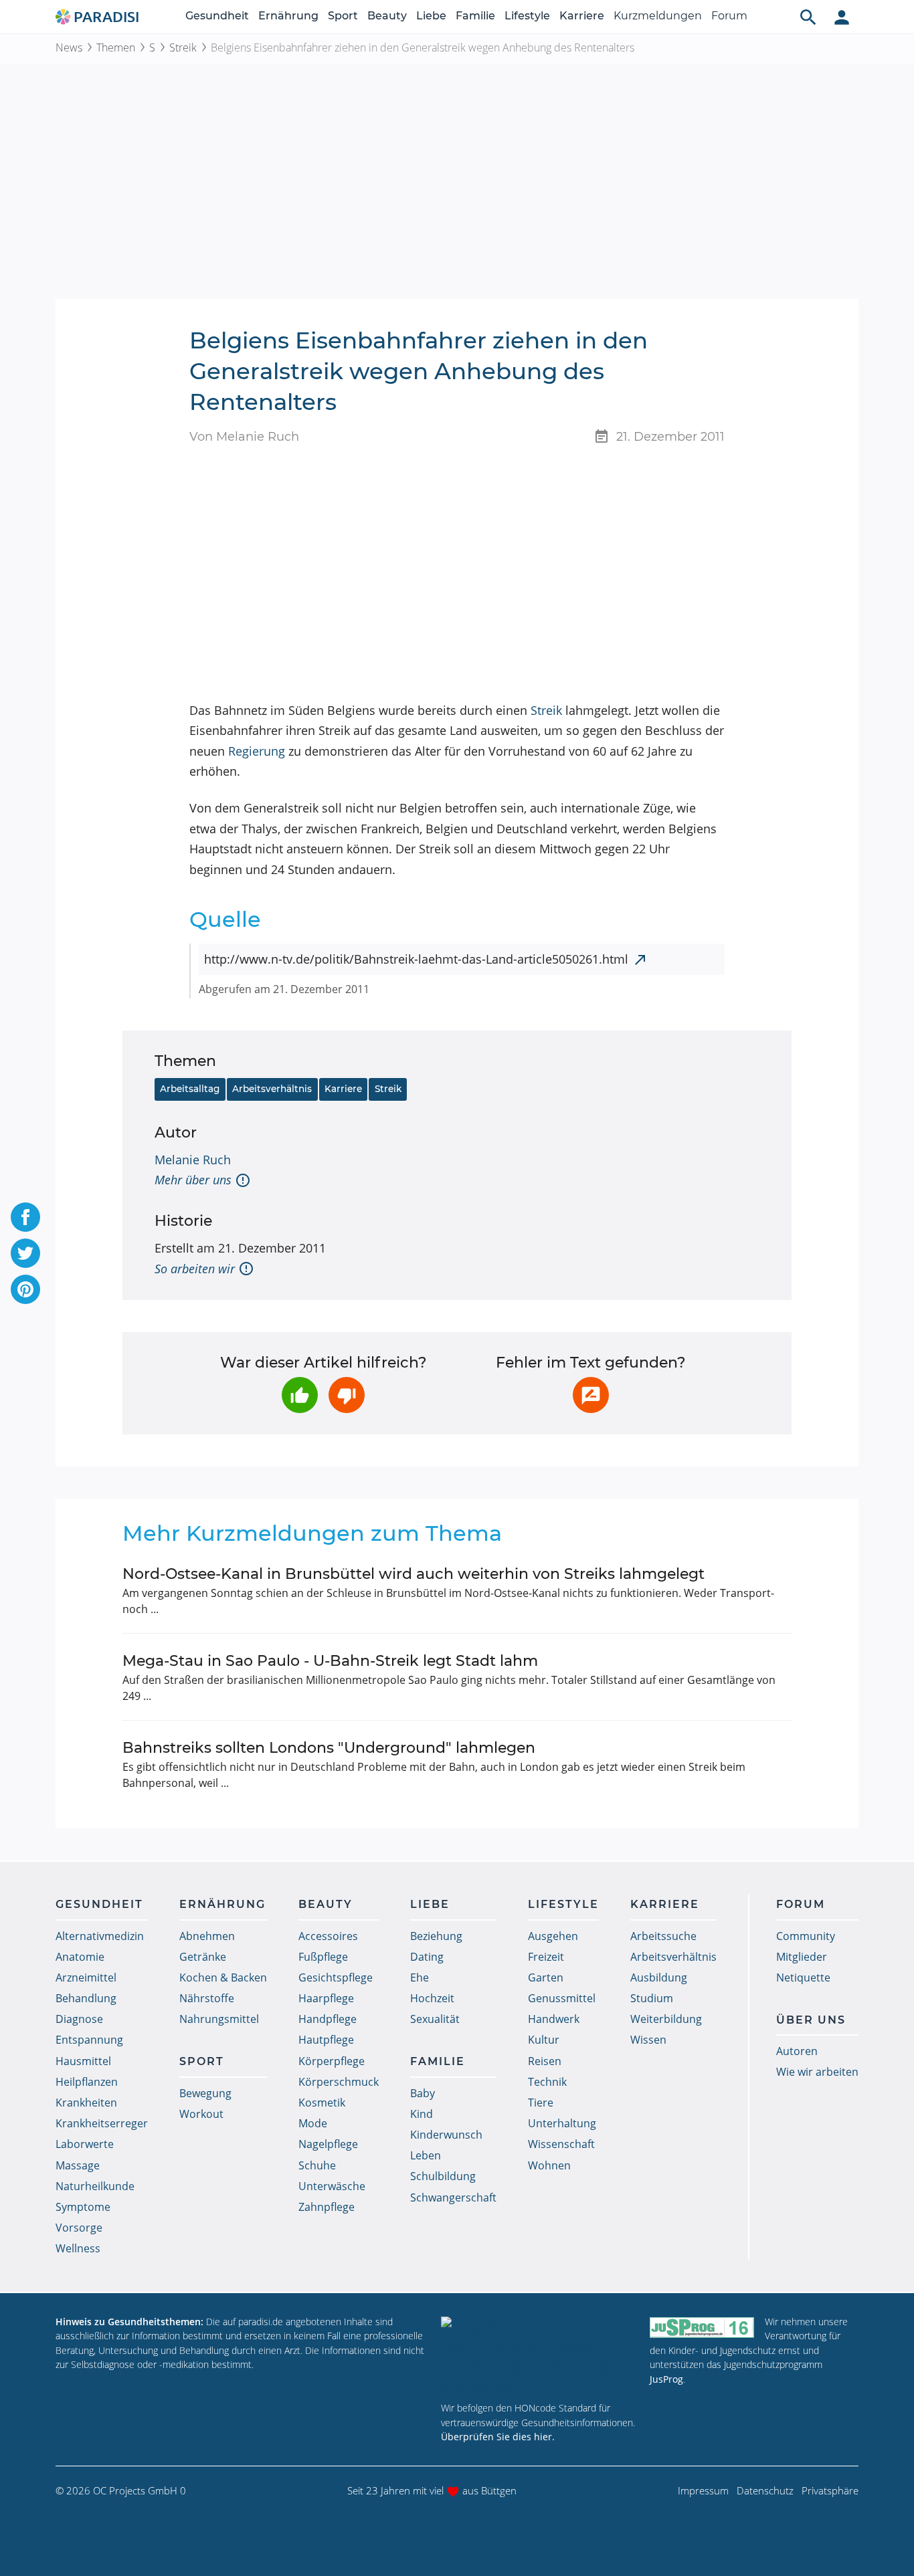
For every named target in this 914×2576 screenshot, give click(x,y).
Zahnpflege (327, 2207)
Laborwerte (85, 2144)
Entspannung (89, 2040)
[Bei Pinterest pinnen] (25, 1289)
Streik (183, 47)
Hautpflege (326, 2040)
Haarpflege (326, 1998)
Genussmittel (562, 1998)
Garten (546, 1977)
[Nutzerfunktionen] (842, 17)
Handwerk (554, 2019)
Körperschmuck (339, 2082)
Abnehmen (207, 1936)
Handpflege (328, 2019)
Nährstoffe (207, 1998)
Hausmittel (83, 2061)
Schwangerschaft (453, 2197)
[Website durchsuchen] (808, 17)
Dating (427, 1957)
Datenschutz (765, 2490)
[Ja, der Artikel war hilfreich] (300, 1395)
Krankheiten (86, 2103)
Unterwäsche (332, 2186)
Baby (423, 2093)
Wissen (648, 2040)
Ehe (420, 1977)
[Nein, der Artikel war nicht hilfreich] (347, 1395)
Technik (547, 2082)
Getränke (203, 1957)
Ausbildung (659, 1977)
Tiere (541, 2103)
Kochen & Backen (223, 1977)
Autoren (797, 2051)
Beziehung (436, 1936)
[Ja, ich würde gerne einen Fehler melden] (591, 1395)
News (69, 47)
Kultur (544, 2040)
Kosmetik (322, 2103)
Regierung (257, 751)
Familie (475, 16)
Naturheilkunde (95, 2186)
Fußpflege (323, 1957)
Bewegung (205, 2093)
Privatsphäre (830, 2490)
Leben (426, 2155)
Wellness (78, 2248)
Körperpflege (332, 2061)
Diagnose (79, 2019)
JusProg (666, 2379)
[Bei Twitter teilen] (25, 1253)
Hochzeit (432, 1998)
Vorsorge (79, 2228)
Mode (313, 2123)
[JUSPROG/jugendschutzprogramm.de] (702, 2328)
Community (806, 1936)
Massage (78, 2165)
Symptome (83, 2207)
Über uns (811, 2020)
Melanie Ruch (193, 1160)
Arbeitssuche (663, 1936)
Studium (652, 1998)
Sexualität (435, 2019)
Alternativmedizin (100, 1936)
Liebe (431, 16)
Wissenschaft (561, 2144)
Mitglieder (802, 1957)
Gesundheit (217, 16)
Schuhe (317, 2165)
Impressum (703, 2490)
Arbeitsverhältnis (272, 1089)
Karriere (582, 16)
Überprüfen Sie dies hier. (498, 2437)
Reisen (545, 2061)
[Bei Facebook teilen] (25, 1217)
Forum (729, 16)
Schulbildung (443, 2176)
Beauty (387, 16)
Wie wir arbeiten (817, 2072)
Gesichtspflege (336, 1977)
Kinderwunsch (446, 2135)
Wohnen (549, 2165)
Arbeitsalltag (190, 1089)
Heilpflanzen (87, 2082)
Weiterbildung (666, 2019)
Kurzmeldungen (658, 16)
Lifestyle (527, 16)
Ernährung (288, 16)
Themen (116, 47)
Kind (422, 2114)
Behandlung (86, 1998)
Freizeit (546, 1957)
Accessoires (328, 1936)
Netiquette (803, 1977)
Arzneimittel (86, 1977)
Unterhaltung (562, 2123)
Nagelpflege (328, 2144)
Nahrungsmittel (219, 2019)
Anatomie (80, 1957)
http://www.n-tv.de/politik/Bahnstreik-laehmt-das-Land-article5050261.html (416, 959)
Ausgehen (553, 1936)
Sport (343, 16)
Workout (201, 2114)
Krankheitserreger (102, 2123)
